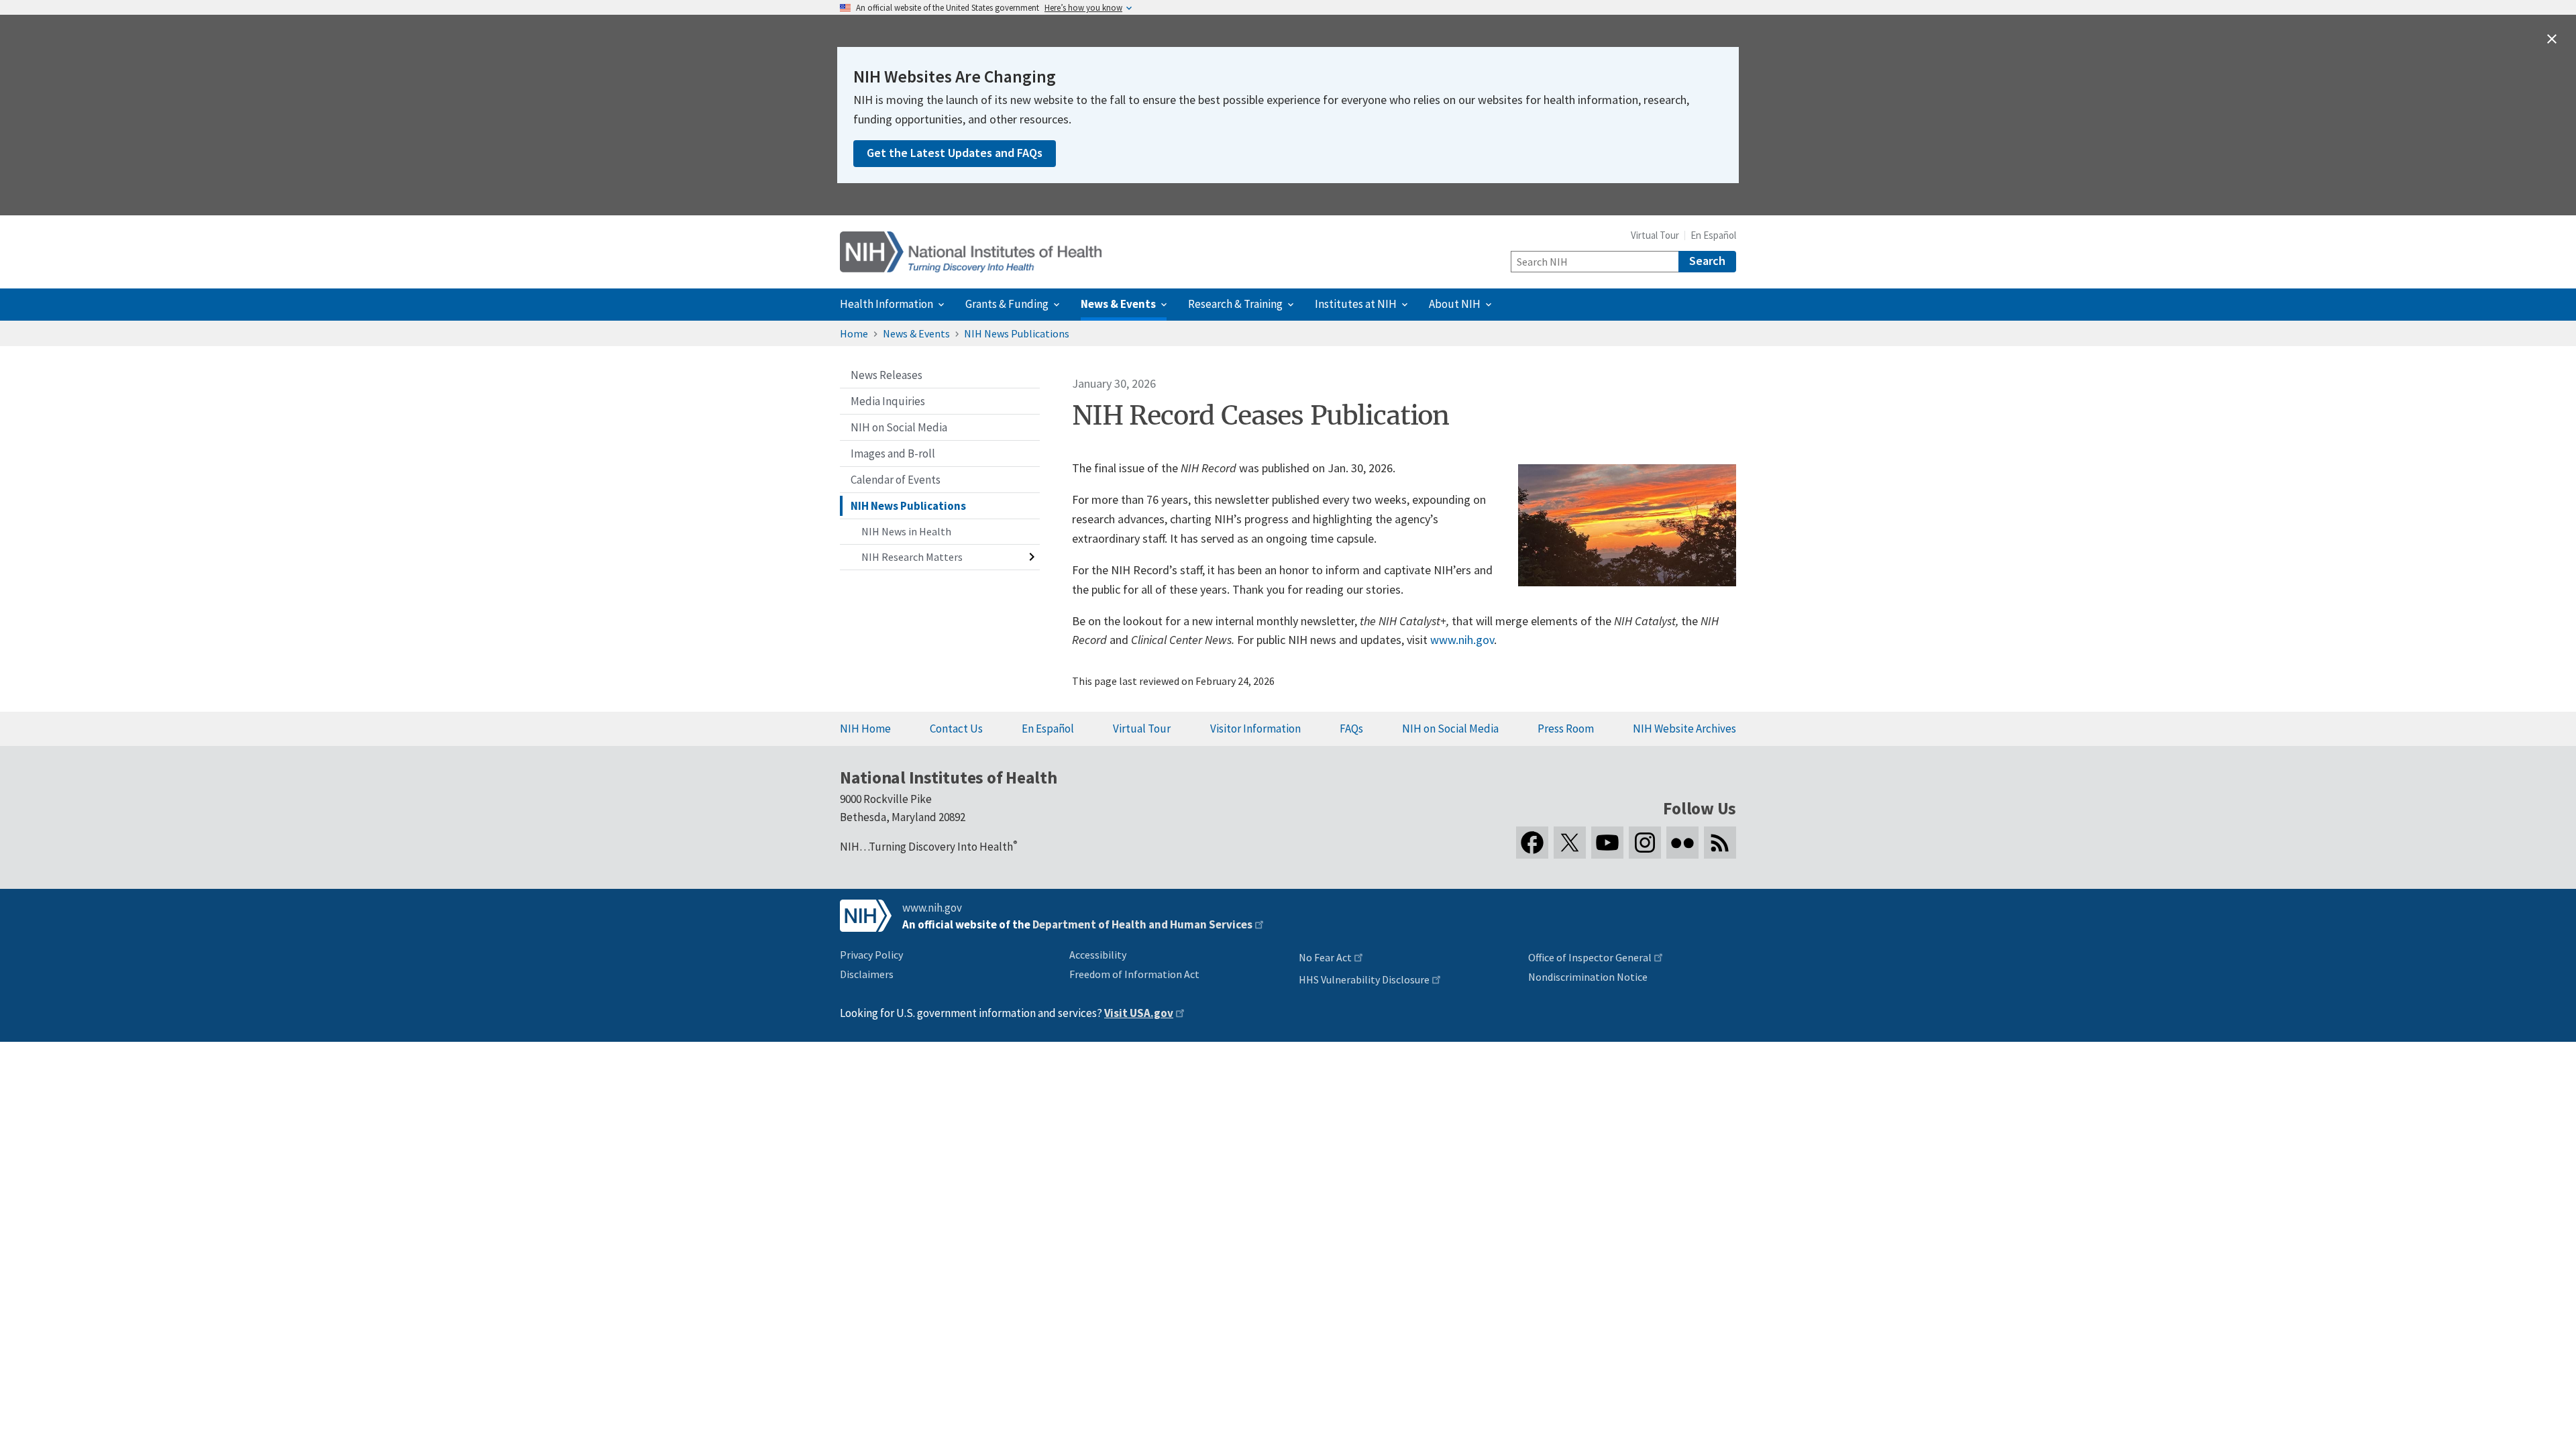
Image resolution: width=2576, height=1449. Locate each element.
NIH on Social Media (1450, 729)
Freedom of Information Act (1134, 974)
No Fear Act (1325, 957)
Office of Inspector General (1590, 957)
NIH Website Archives (1684, 729)
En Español (1713, 235)
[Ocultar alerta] (2552, 39)
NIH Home (865, 729)
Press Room (1566, 729)
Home (854, 333)
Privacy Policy (871, 955)
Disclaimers (867, 974)
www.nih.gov (1462, 640)
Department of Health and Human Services (1142, 924)
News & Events (916, 333)
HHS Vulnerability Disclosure (1364, 979)
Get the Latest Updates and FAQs (955, 153)
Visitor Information (1255, 729)
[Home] (971, 252)
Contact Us (956, 729)
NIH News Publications (1017, 333)
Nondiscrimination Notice (1588, 977)
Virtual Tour (1655, 235)
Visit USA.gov (1139, 1013)
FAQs (1351, 729)
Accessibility (1098, 955)
